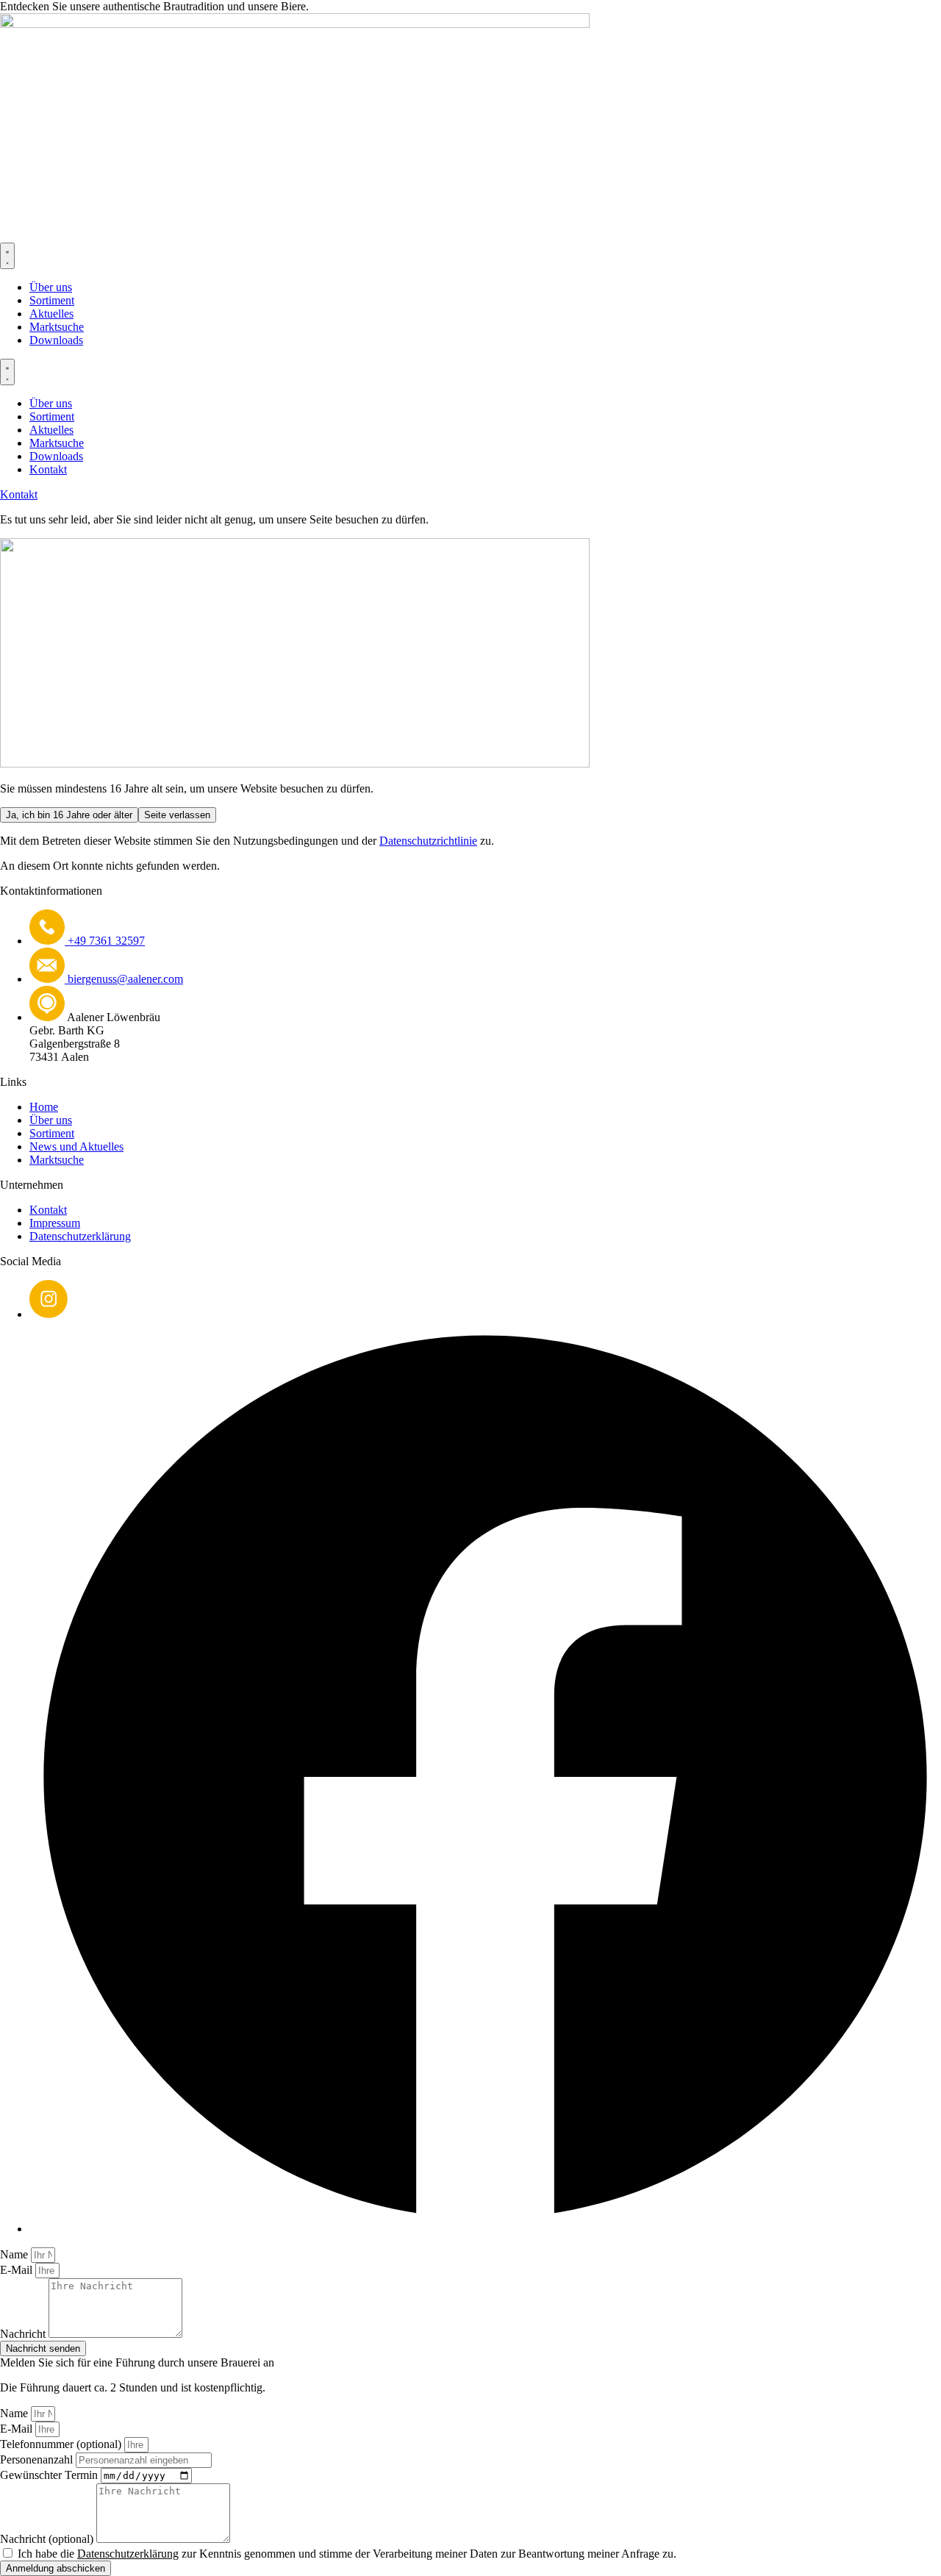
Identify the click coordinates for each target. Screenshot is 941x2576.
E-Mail (18, 2270)
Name (15, 2254)
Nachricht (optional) (48, 2539)
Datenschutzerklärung (128, 2554)
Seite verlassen (177, 815)
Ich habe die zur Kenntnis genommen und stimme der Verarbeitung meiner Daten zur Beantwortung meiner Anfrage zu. (347, 2554)
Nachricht (24, 2334)
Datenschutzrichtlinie (428, 841)
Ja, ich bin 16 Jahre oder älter (69, 815)
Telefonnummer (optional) (62, 2444)
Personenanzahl (38, 2459)
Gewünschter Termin (50, 2475)
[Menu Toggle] (7, 256)
